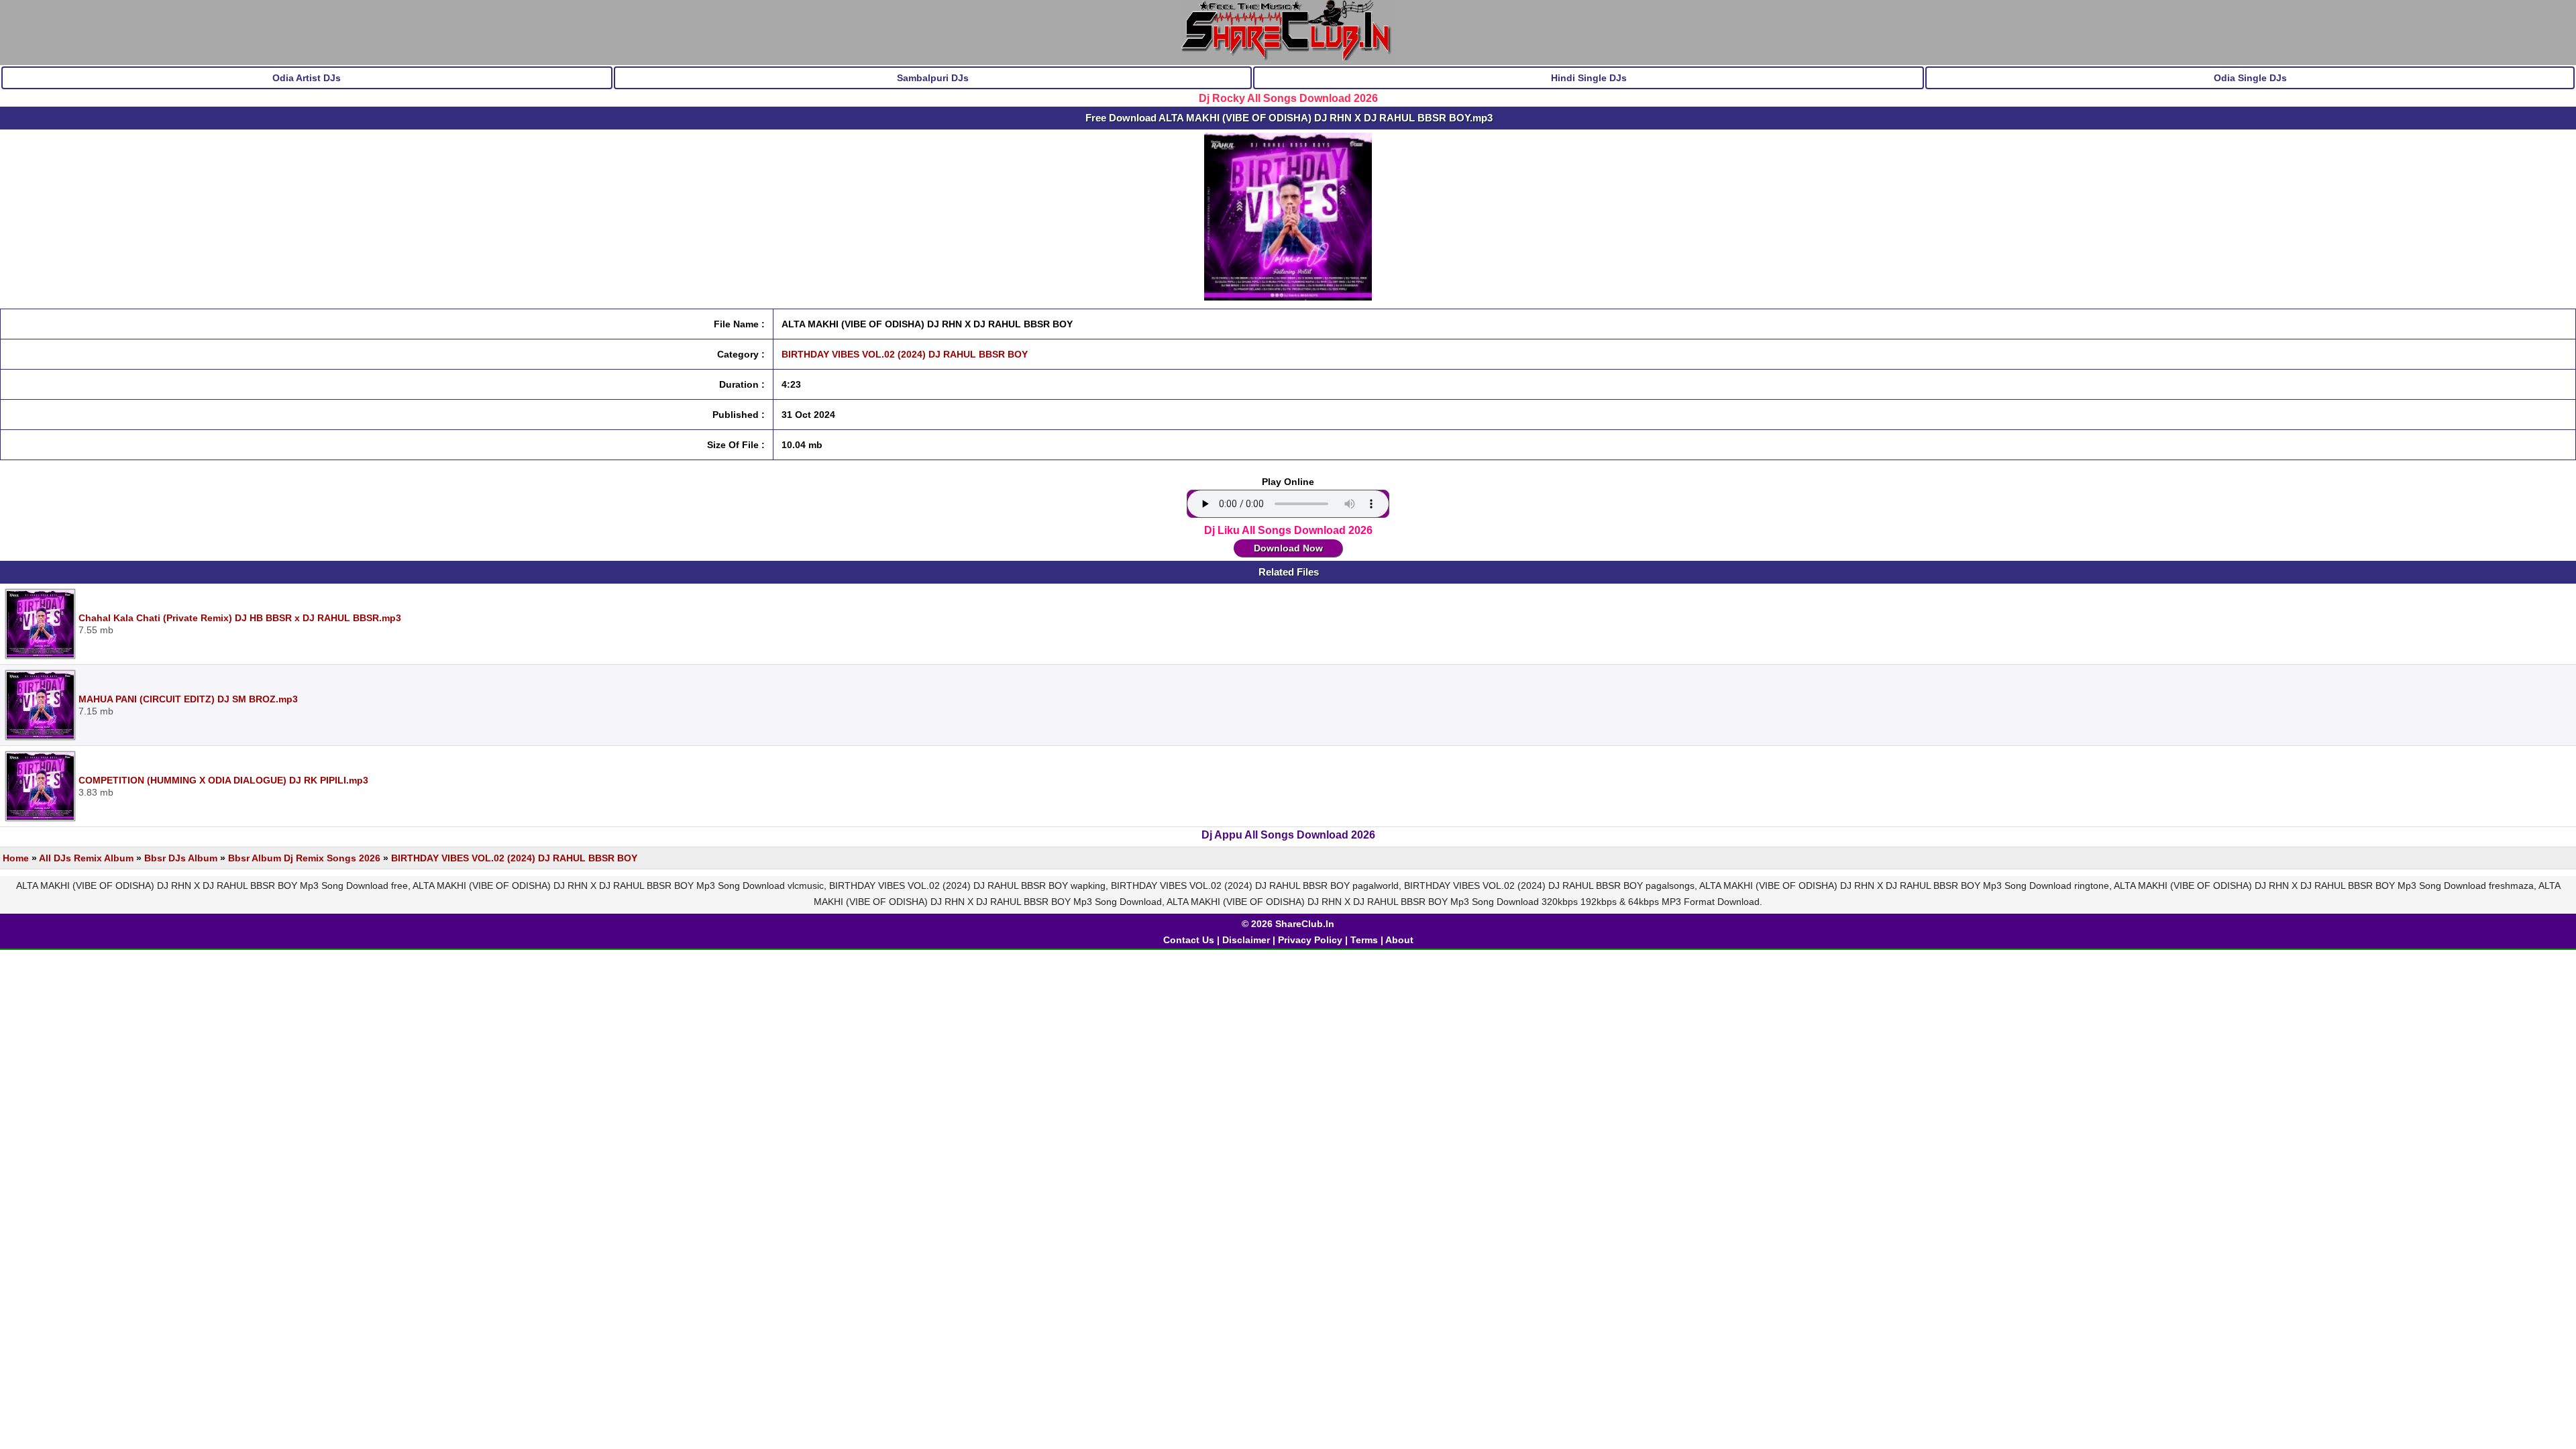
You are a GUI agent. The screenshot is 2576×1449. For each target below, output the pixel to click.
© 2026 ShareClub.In (1288, 924)
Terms (1364, 940)
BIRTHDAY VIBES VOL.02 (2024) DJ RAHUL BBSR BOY (905, 354)
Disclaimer (1246, 940)
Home (16, 858)
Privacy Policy (1310, 940)
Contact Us (1189, 940)
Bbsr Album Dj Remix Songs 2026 (304, 858)
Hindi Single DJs (1589, 78)
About (1399, 940)
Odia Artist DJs (307, 78)
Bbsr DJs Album (181, 858)
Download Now (1288, 548)
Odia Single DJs (2250, 78)
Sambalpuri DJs (933, 78)
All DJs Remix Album (86, 858)
